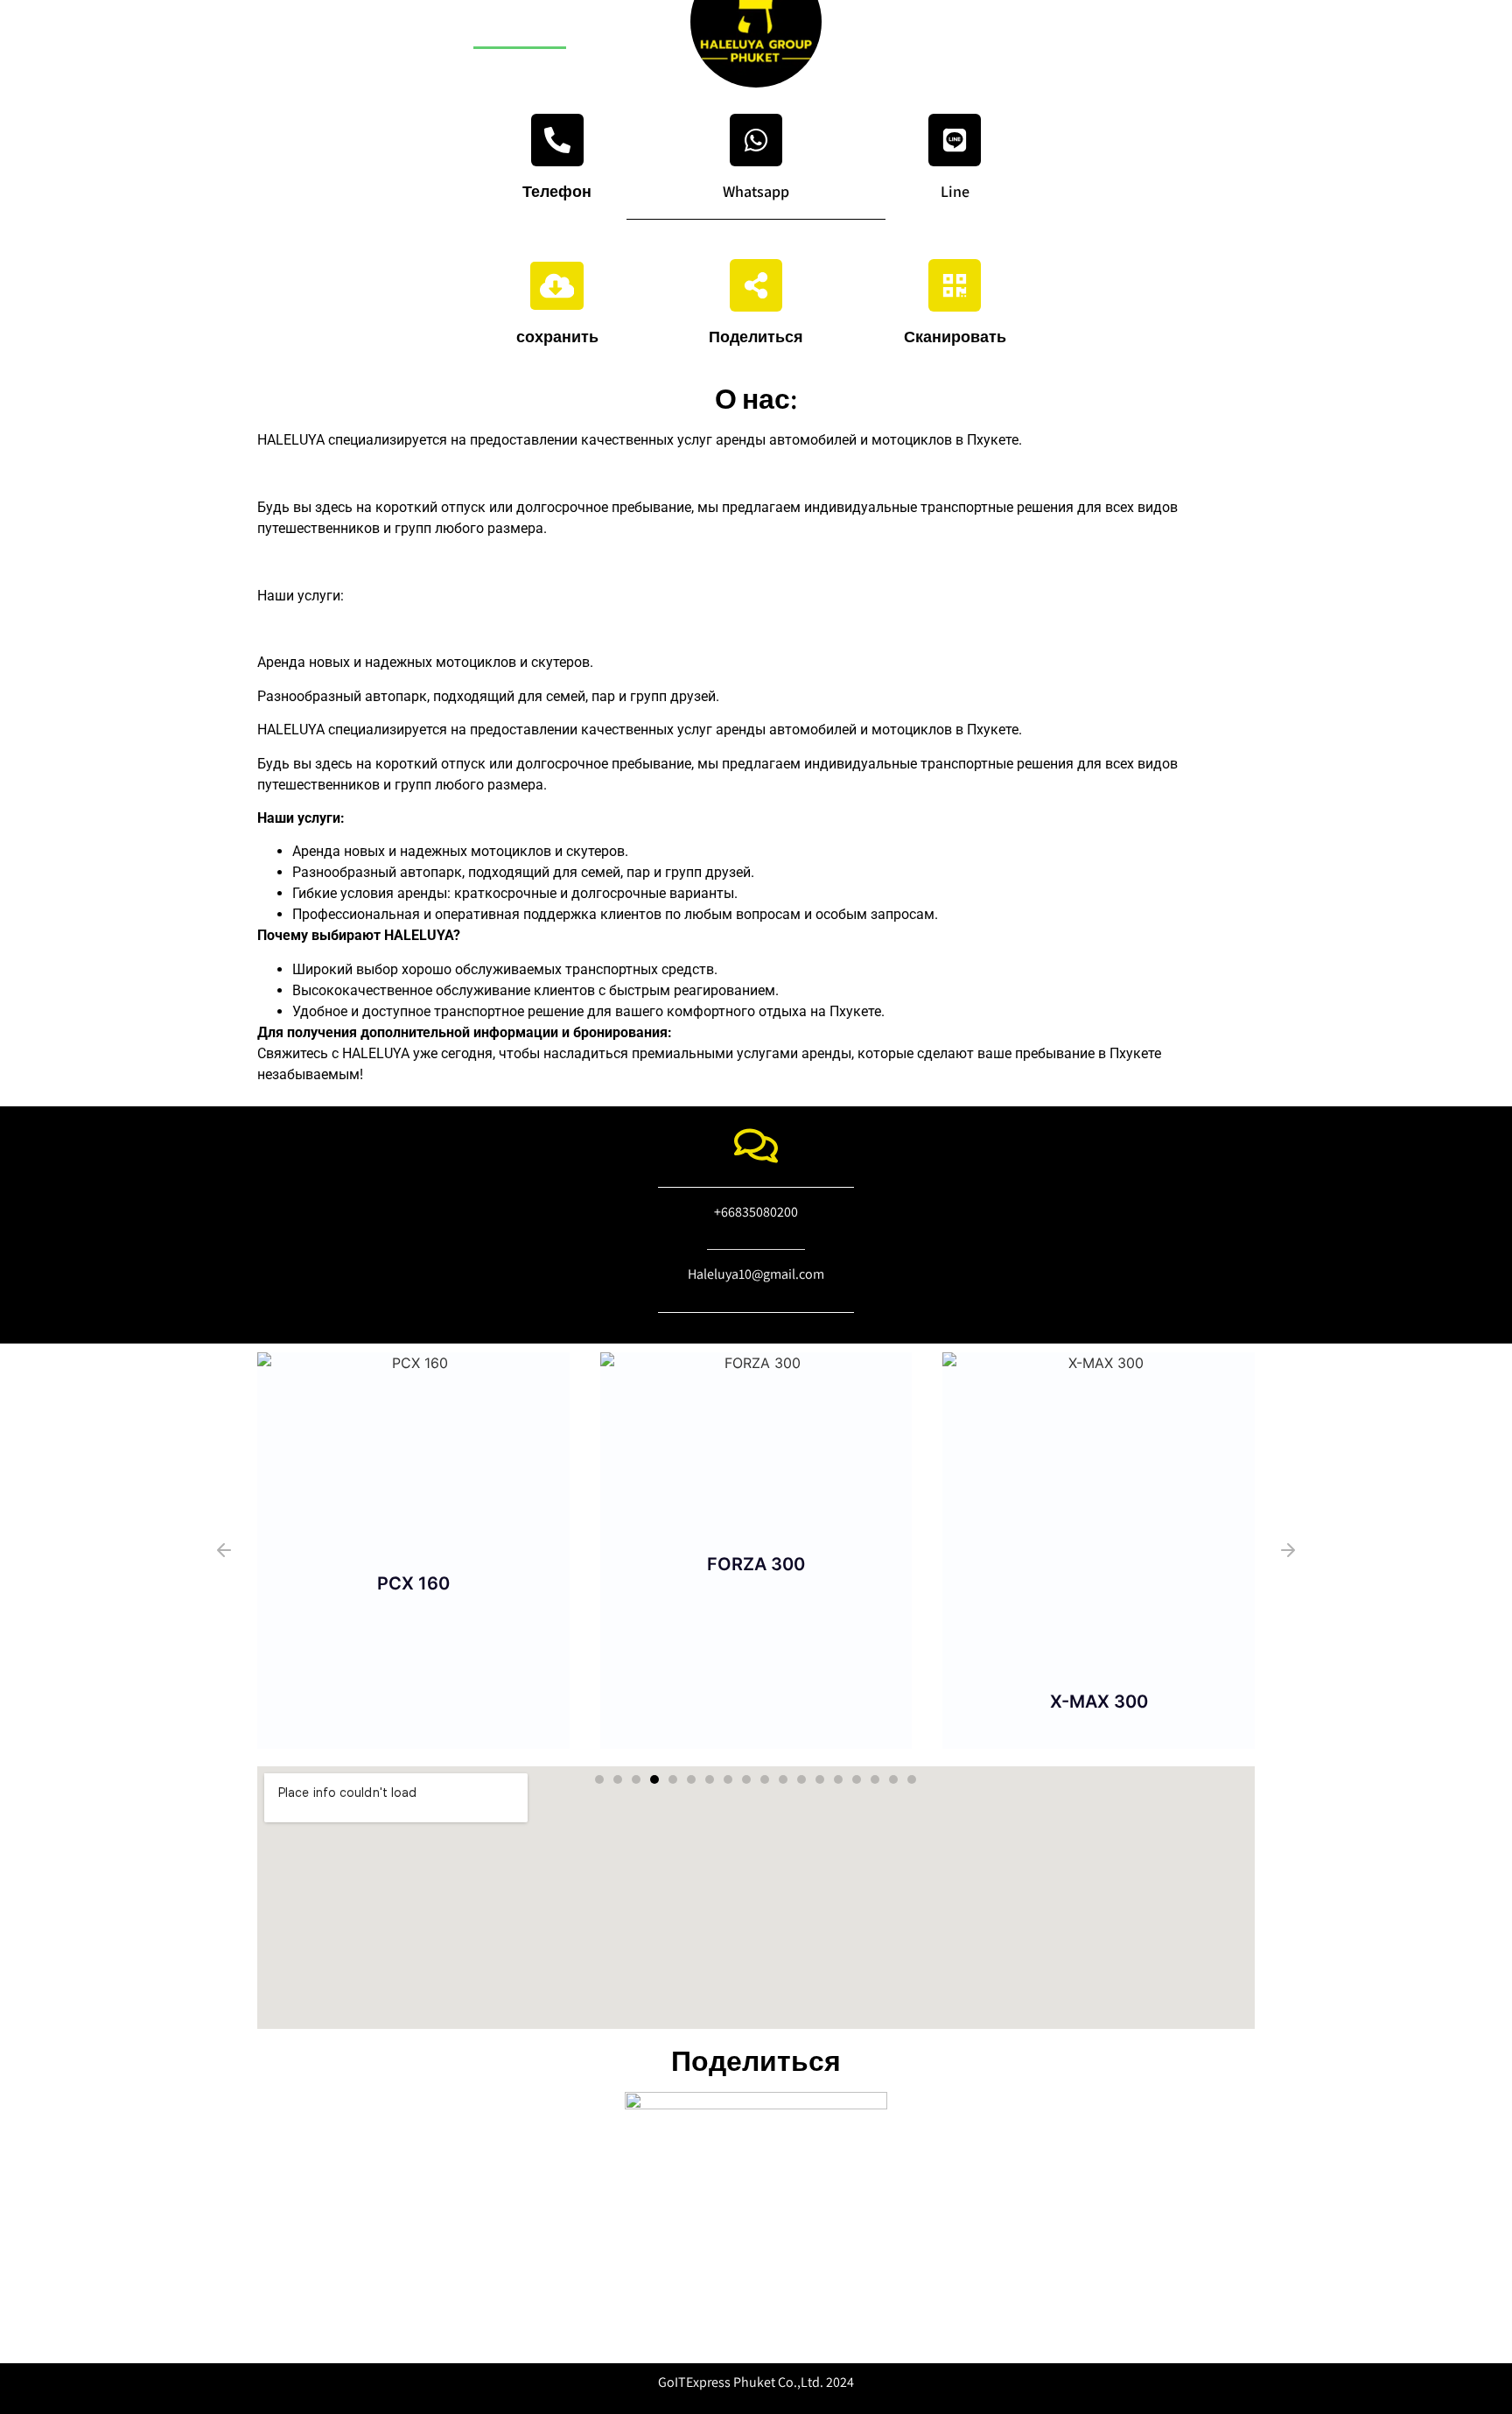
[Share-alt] (756, 285)
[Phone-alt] (557, 140)
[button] (224, 1550)
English (297, 28)
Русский (520, 28)
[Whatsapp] (756, 140)
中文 (598, 28)
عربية (440, 28)
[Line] (955, 140)
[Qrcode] (955, 285)
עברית (371, 28)
